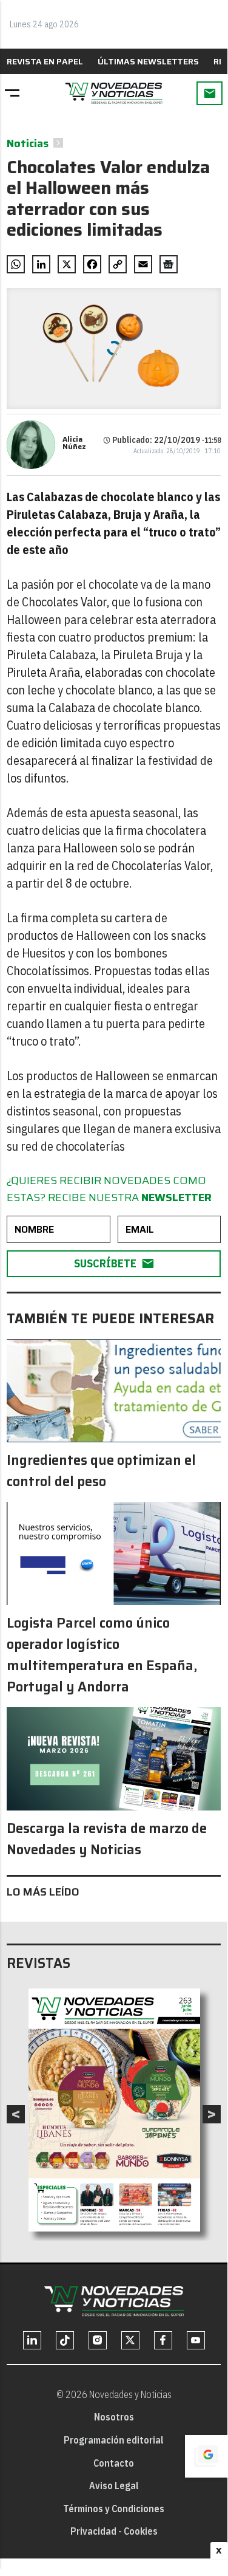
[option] (114, 2110)
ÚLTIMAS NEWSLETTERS (148, 61)
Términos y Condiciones (114, 2509)
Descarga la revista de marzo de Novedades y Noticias (107, 1839)
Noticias (28, 143)
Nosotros (114, 2417)
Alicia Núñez (74, 443)
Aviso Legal (114, 2485)
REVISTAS (39, 1963)
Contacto (114, 2463)
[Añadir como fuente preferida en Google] (206, 2456)
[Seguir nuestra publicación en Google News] (169, 264)
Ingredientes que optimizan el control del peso (101, 1471)
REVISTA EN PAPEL (45, 61)
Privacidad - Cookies (114, 2531)
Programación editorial (114, 2440)
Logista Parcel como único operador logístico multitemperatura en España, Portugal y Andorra (102, 1655)
